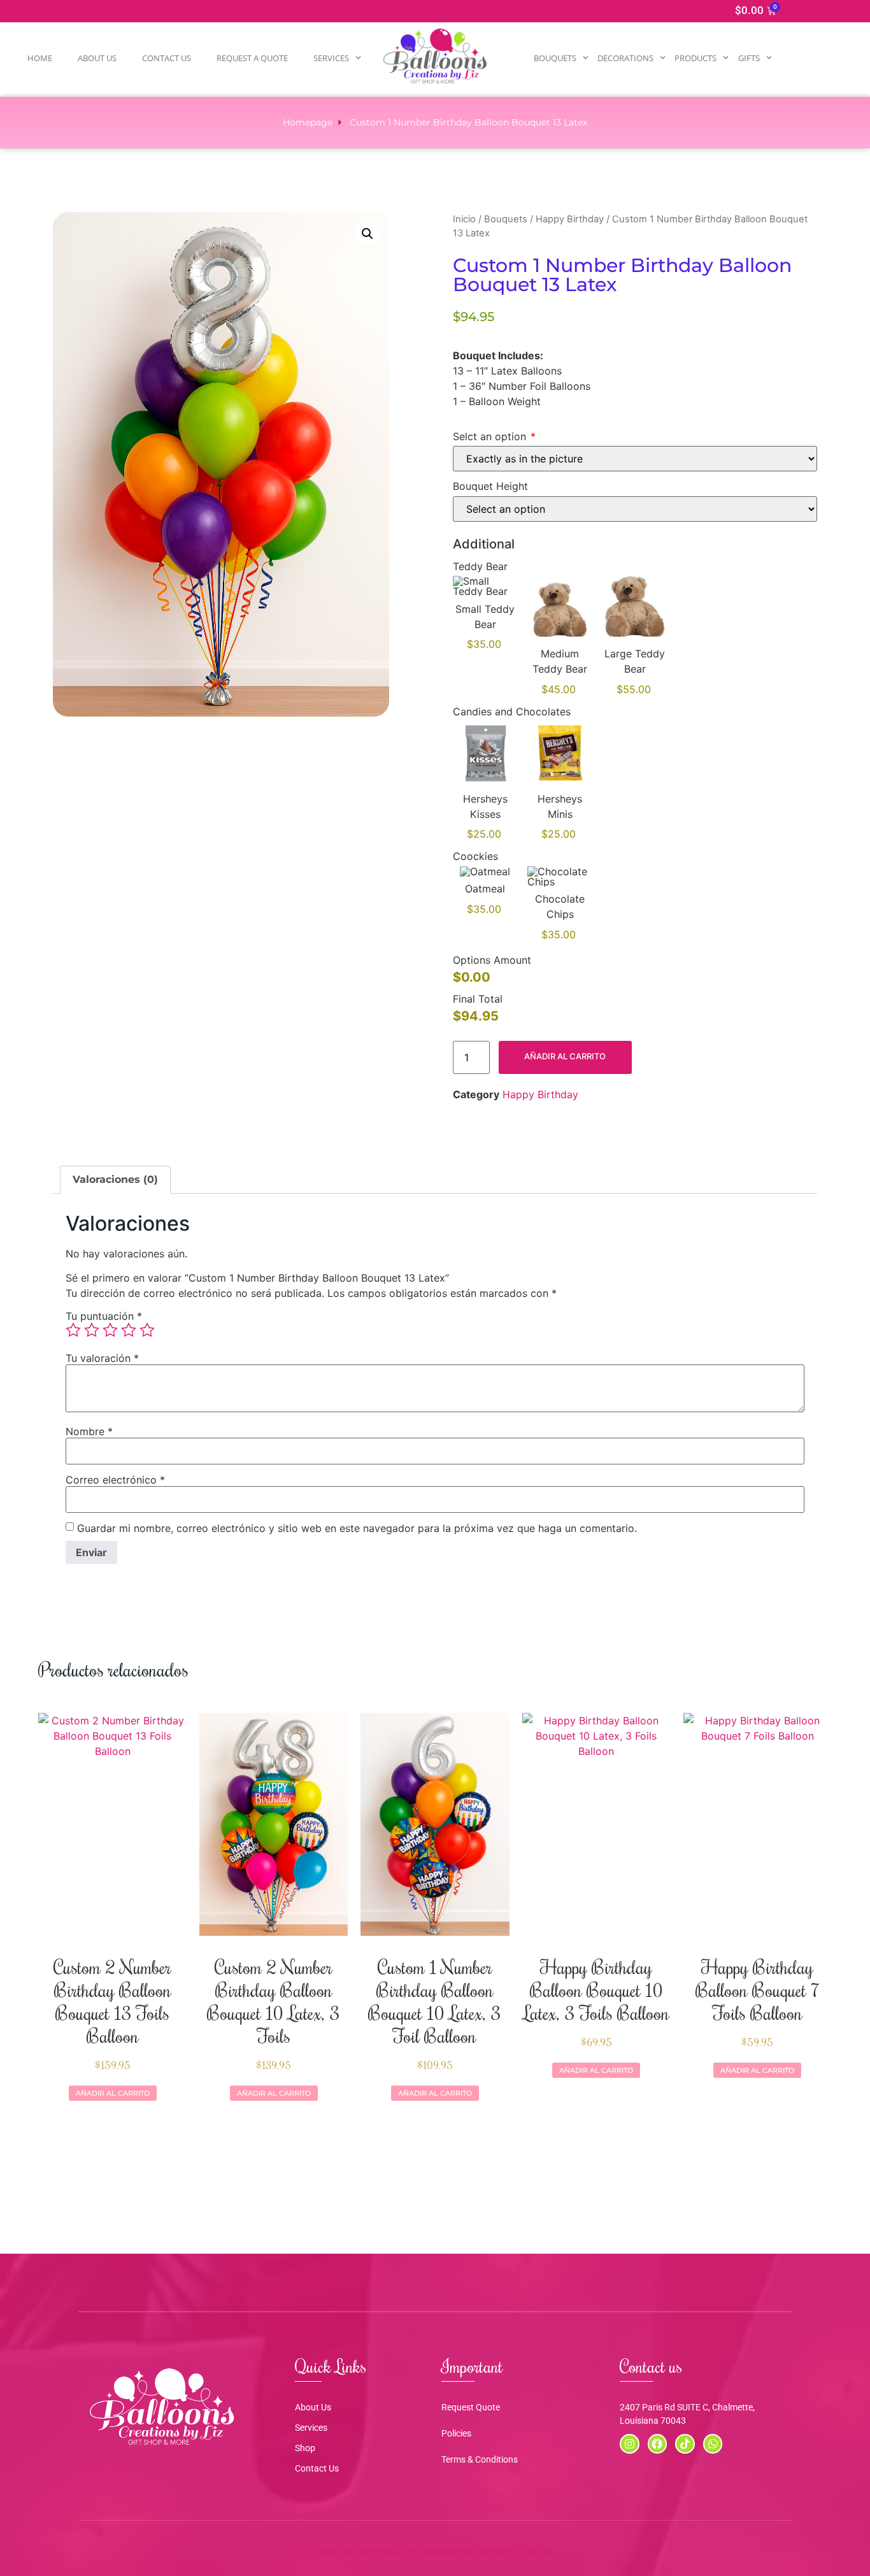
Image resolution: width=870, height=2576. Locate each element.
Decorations (625, 58)
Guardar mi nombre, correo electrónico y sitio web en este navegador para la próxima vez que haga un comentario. (357, 1528)
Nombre (89, 1431)
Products (695, 58)
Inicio (464, 219)
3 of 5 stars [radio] (110, 1330)
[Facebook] (658, 2444)
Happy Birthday (570, 219)
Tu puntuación (104, 1316)
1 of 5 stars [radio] (73, 1330)
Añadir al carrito (565, 1056)
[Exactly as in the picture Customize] (635, 459)
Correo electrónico (115, 1480)
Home (40, 58)
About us (97, 58)
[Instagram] (630, 2444)
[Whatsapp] (713, 2444)
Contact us (167, 58)
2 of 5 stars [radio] (92, 1330)
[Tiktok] (685, 2444)
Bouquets (555, 58)
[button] (367, 234)
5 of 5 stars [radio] (147, 1330)
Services (331, 58)
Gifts (749, 58)
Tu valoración (102, 1358)
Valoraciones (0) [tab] (115, 1179)
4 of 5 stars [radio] (129, 1330)
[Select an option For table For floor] (635, 509)
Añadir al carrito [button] (113, 2093)
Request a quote (252, 58)
